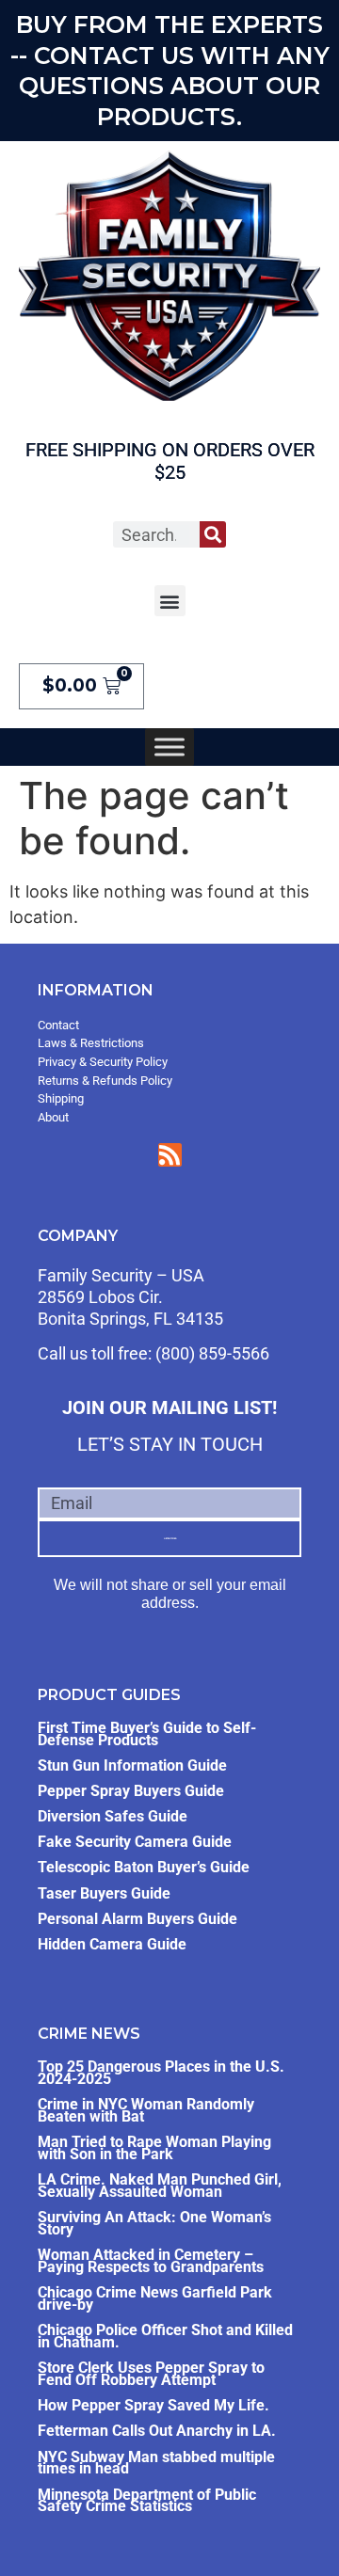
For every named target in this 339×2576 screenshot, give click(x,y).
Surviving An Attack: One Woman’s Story (154, 2223)
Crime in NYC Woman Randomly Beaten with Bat (146, 2110)
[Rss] (170, 1155)
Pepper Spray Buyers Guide (131, 1791)
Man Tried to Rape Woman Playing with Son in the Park (154, 2148)
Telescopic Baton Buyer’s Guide (144, 1867)
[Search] (213, 534)
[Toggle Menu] (169, 747)
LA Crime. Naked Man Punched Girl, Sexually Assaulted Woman (160, 2186)
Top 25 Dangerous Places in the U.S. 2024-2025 (161, 2073)
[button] (170, 601)
